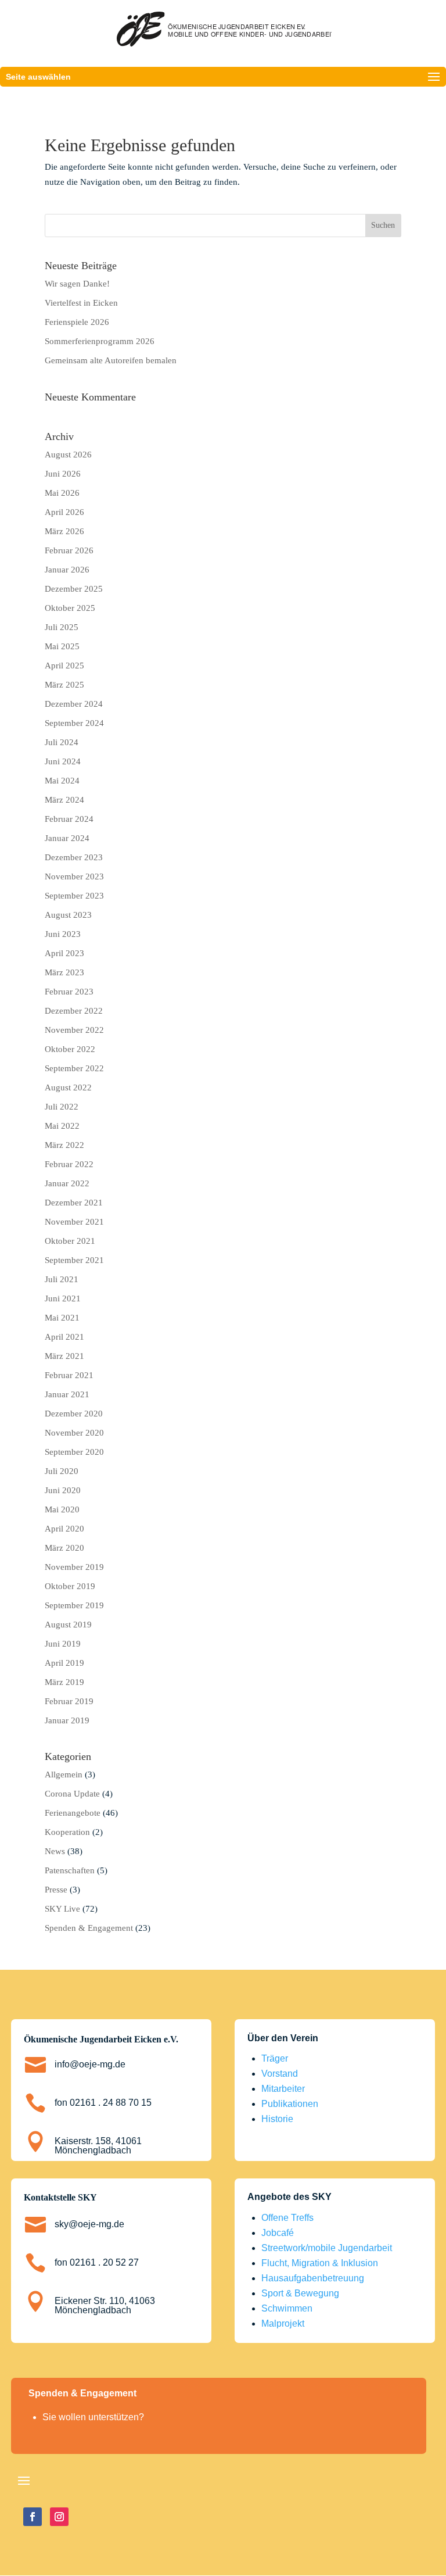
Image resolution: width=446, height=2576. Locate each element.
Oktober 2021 (70, 1241)
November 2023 (74, 876)
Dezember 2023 (74, 857)
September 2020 (74, 1452)
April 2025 (64, 666)
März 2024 (64, 800)
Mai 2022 (62, 1126)
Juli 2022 (62, 1107)
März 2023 (64, 972)
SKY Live (62, 1909)
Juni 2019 (63, 1644)
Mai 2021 (62, 1318)
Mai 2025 (62, 646)
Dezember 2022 (74, 1011)
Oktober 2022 (70, 1049)
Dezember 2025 (74, 589)
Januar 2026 (67, 570)
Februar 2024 (69, 819)
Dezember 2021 (74, 1203)
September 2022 (74, 1068)
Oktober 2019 (70, 1586)
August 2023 (68, 915)
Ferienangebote (73, 1813)
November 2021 (74, 1222)
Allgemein (64, 1774)
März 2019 (64, 1682)
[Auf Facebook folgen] (33, 2517)
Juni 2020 (63, 1490)
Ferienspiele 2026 (77, 322)
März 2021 (64, 1356)
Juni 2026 (63, 474)
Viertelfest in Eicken (81, 303)
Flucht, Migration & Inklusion (320, 2263)
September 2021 (74, 1260)
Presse (56, 1890)
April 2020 (64, 1529)
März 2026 (64, 531)
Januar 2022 (67, 1183)
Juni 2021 (63, 1298)
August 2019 (68, 1625)
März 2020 (64, 1548)
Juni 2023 (63, 934)
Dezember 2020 (74, 1414)
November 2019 (74, 1567)
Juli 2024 (62, 742)
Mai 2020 (62, 1509)
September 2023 (74, 896)
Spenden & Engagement (89, 1928)
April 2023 (64, 953)
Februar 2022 (69, 1164)
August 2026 (68, 455)
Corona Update (72, 1794)
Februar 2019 (69, 1701)
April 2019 (64, 1663)
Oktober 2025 (70, 608)
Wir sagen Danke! (77, 284)
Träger (275, 2058)
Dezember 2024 (74, 704)
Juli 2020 (62, 1471)
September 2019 (74, 1605)
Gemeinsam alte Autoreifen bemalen (111, 360)
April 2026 (64, 512)
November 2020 (74, 1433)
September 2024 (74, 723)
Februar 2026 (69, 550)
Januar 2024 (67, 838)
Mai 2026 (62, 493)
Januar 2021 (67, 1394)
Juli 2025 (62, 627)
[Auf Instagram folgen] (59, 2517)
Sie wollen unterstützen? (93, 2417)
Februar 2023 (69, 992)
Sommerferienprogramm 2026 (100, 341)
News (55, 1851)
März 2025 (64, 685)
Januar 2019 (67, 1720)
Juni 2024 (63, 761)
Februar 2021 (69, 1375)
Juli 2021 (62, 1279)
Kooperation (67, 1832)
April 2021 (64, 1337)
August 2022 (68, 1087)
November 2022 (74, 1030)
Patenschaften (70, 1870)
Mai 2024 (62, 781)
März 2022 (64, 1145)
